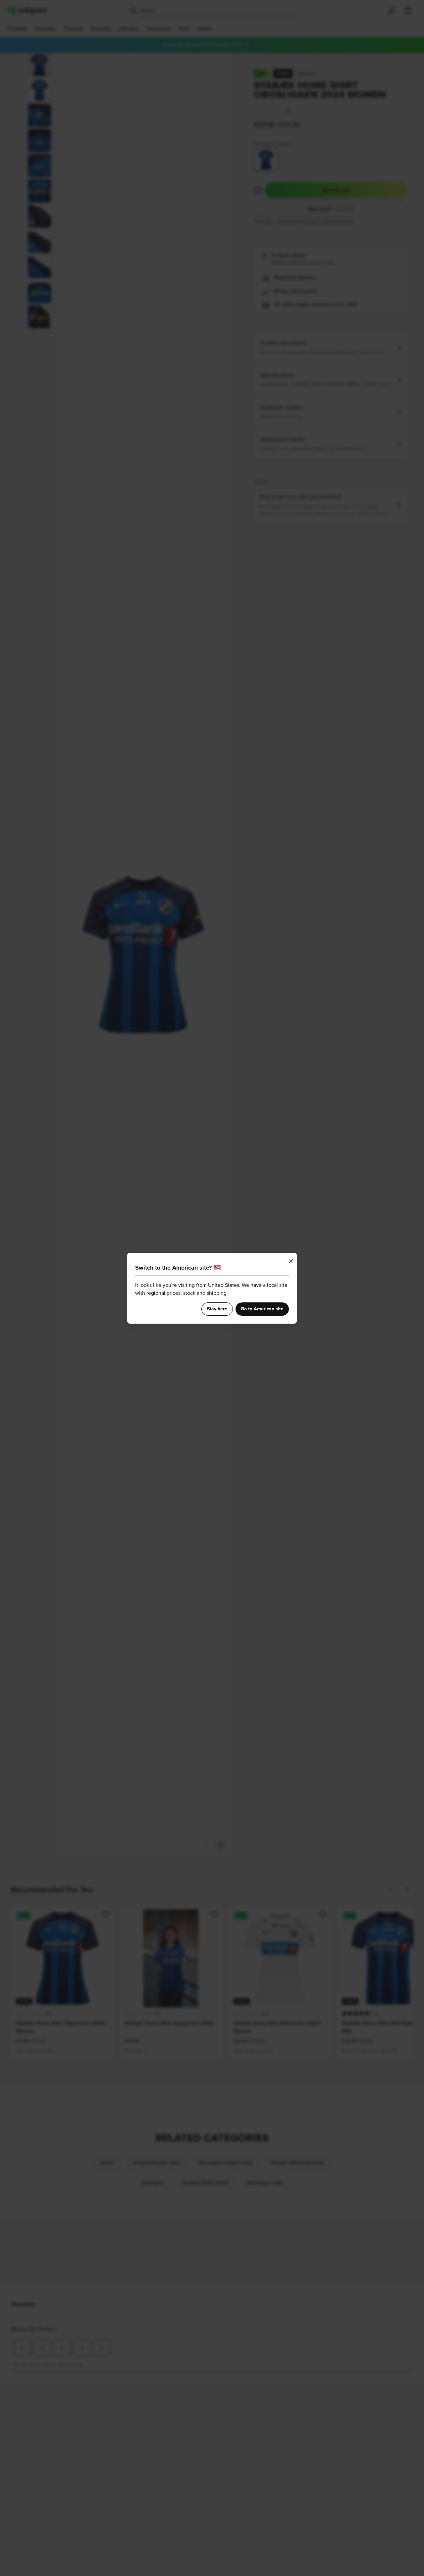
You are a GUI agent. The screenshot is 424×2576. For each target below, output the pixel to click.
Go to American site (262, 1309)
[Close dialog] (291, 1261)
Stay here (217, 1309)
